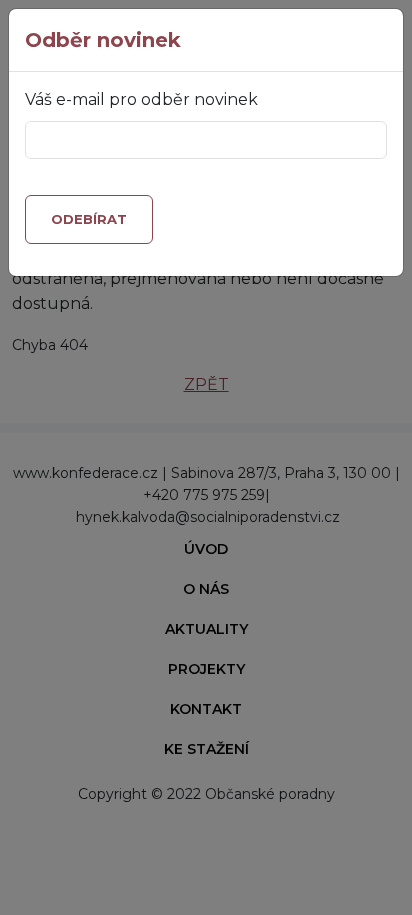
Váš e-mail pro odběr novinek (141, 99)
